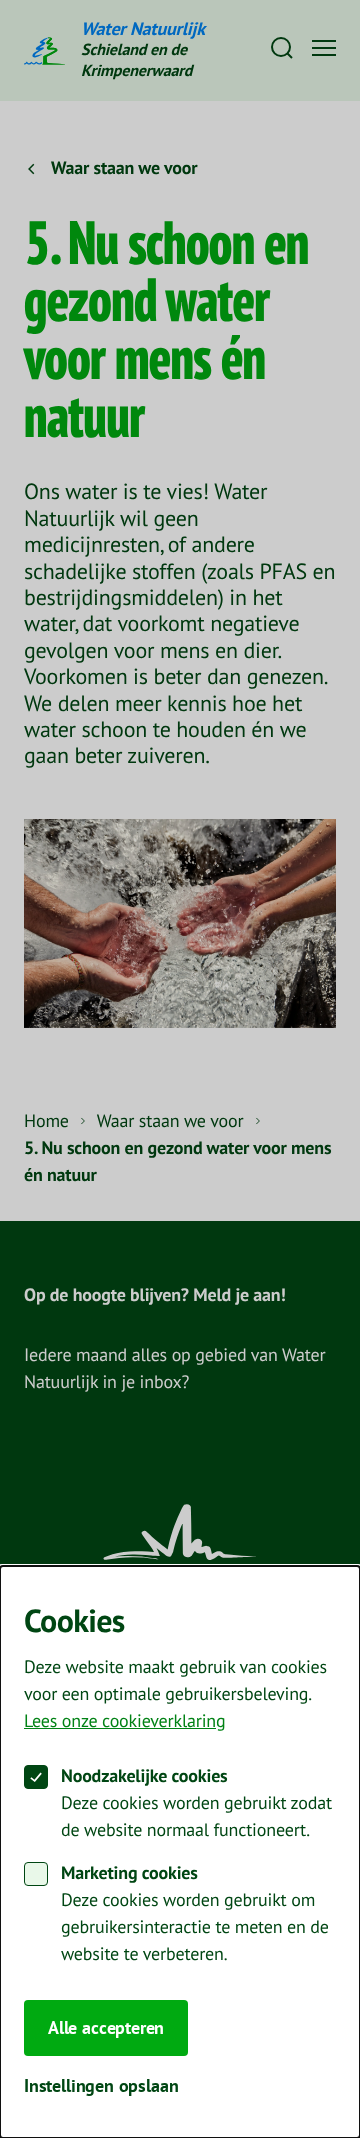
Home (46, 1121)
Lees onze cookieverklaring (124, 1721)
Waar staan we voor (170, 1121)
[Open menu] (324, 48)
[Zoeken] (282, 48)
